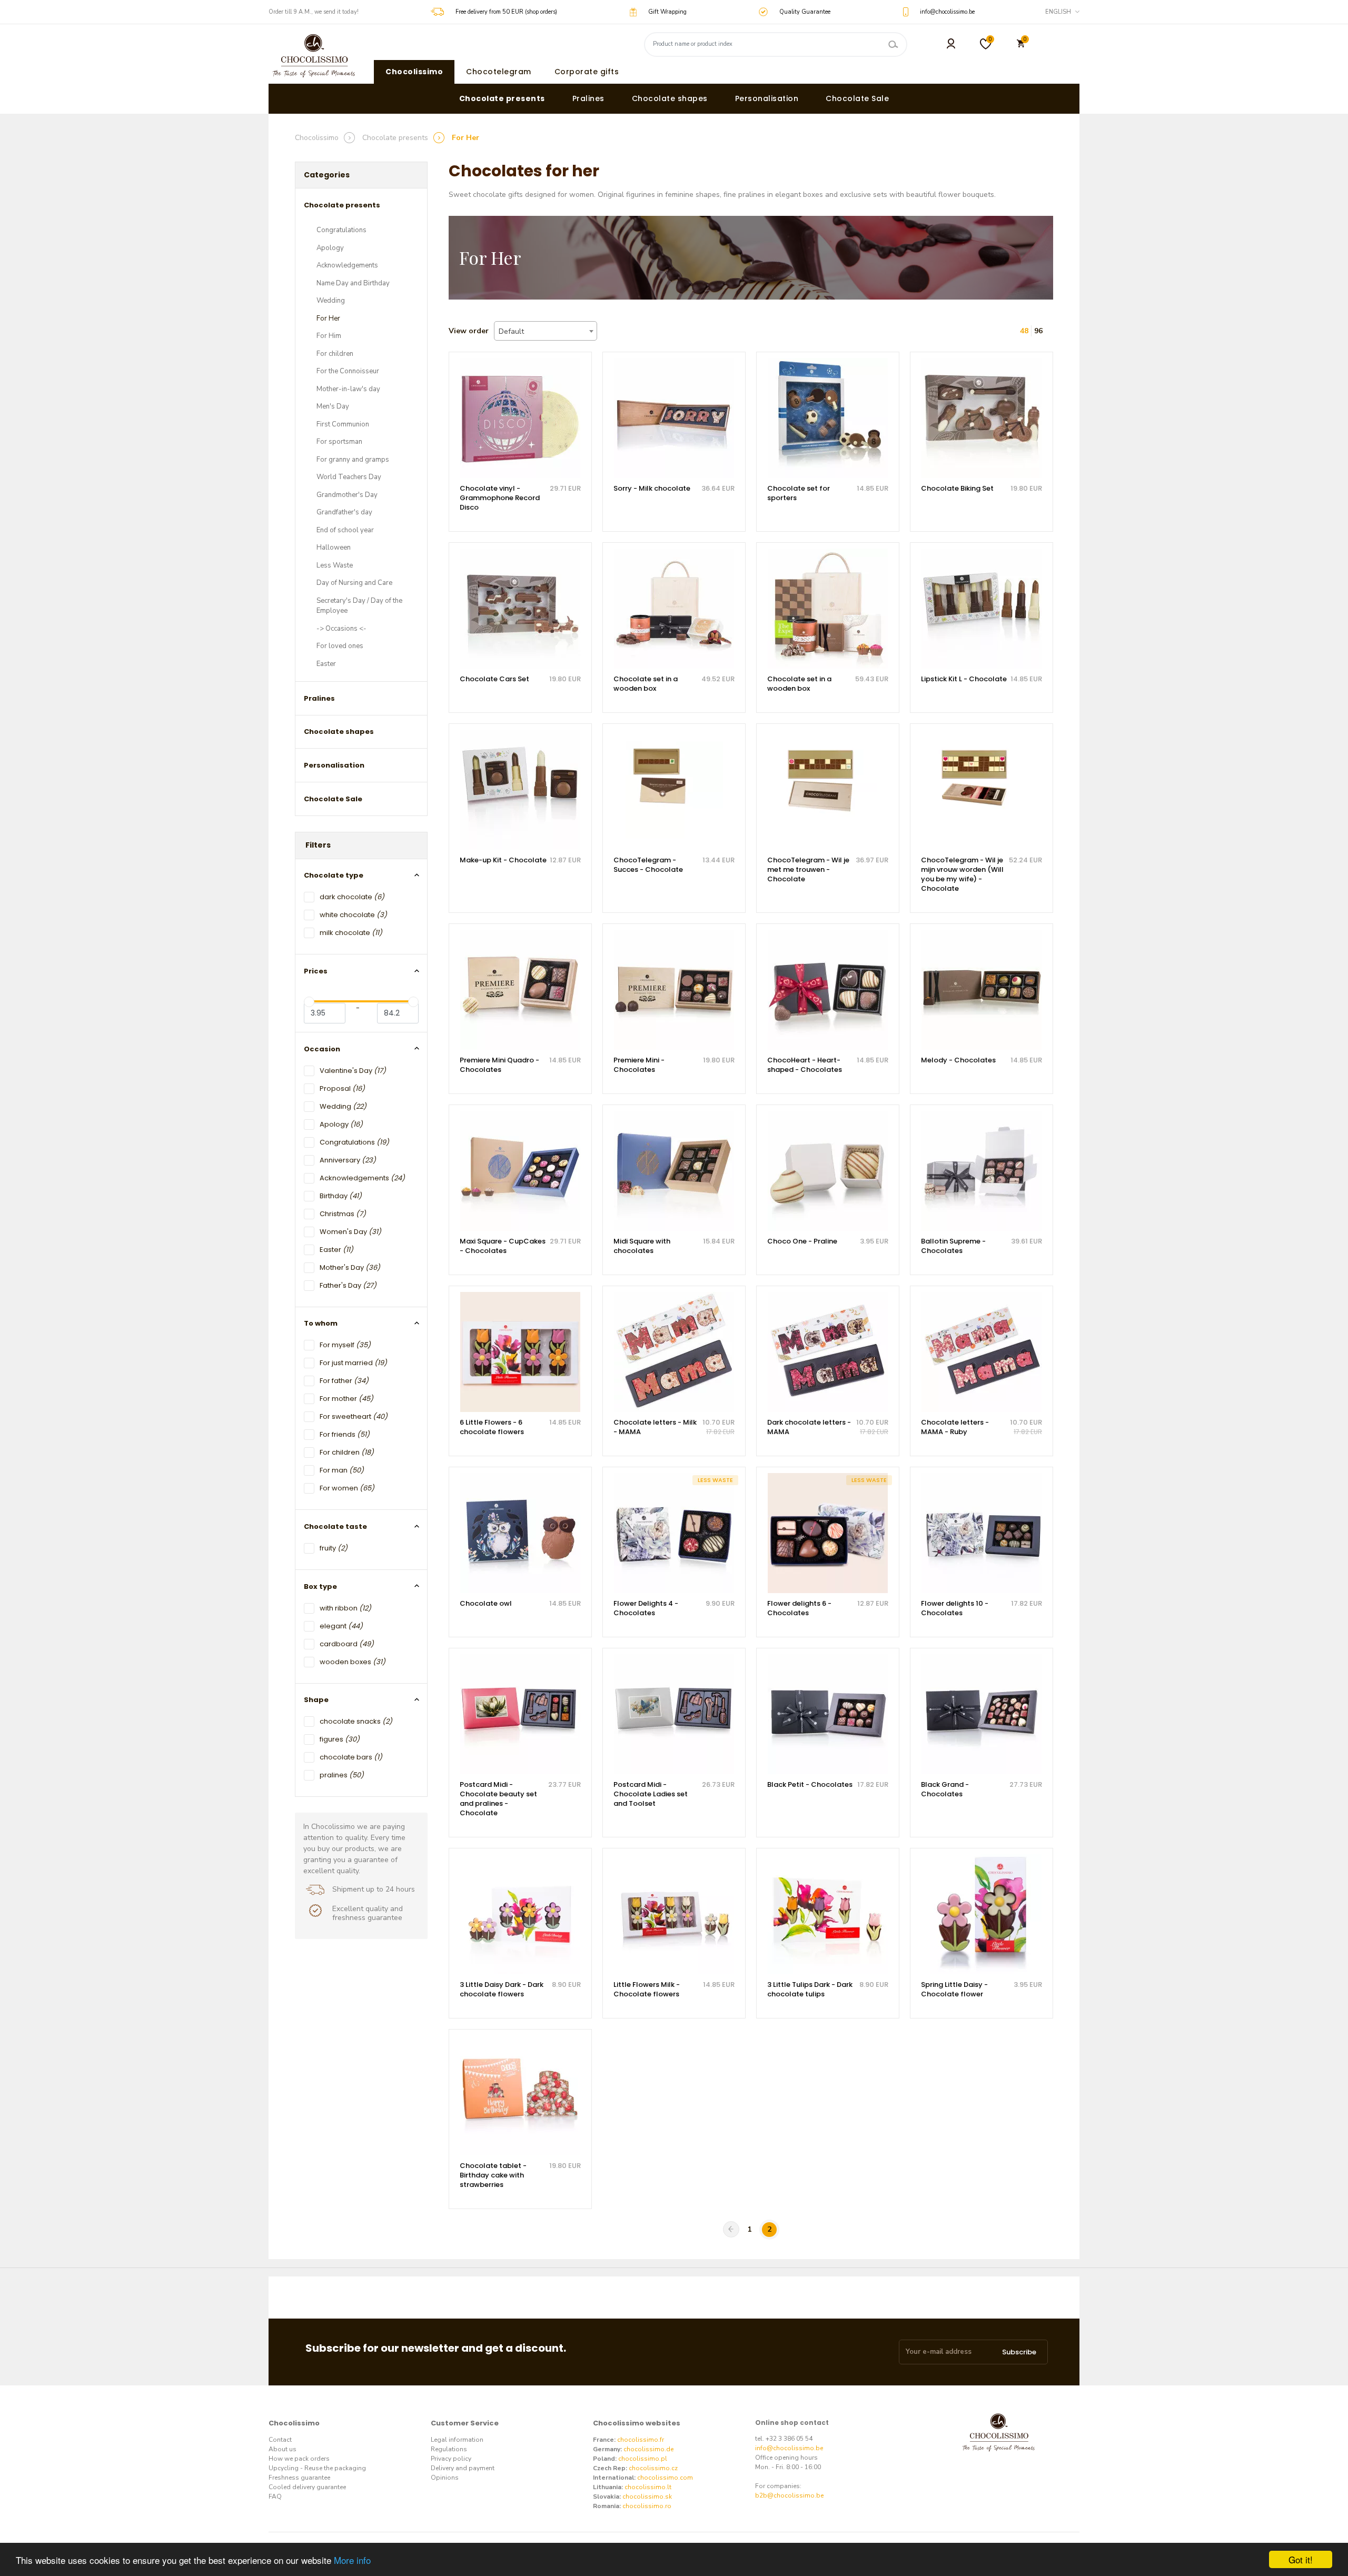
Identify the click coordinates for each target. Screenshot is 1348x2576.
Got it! (1301, 2559)
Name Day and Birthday (353, 283)
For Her (328, 319)
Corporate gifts (587, 72)
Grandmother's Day (347, 495)
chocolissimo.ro (647, 2506)
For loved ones (340, 646)
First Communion (343, 424)
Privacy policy (451, 2459)
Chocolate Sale (857, 98)
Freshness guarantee (299, 2478)
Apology (330, 248)
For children (335, 354)
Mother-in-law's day (348, 389)
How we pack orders (299, 2459)
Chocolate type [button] (334, 875)
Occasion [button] (322, 1049)
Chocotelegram (499, 72)
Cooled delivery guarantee (307, 2487)
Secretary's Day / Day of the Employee (359, 606)
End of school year (345, 530)
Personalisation (767, 98)
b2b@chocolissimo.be (789, 2495)
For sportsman (339, 442)
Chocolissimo (414, 72)
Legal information (457, 2440)
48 (1024, 331)
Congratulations (341, 230)
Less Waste (335, 565)
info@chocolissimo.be (789, 2448)
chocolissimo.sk (647, 2497)
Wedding (331, 301)
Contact (280, 2440)
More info (352, 2560)
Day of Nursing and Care (354, 583)
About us (283, 2449)
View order (469, 331)
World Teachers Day (349, 477)
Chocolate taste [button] (335, 1526)
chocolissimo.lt (648, 2487)
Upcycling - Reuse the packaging (317, 2468)
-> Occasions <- (341, 629)
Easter (326, 664)
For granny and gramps (353, 460)
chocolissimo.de (648, 2449)
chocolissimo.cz (653, 2468)
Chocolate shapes (670, 98)
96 (1038, 331)
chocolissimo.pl (643, 2459)
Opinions (445, 2478)
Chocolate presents (502, 98)
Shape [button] (316, 1700)
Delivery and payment (463, 2468)
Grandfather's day (344, 512)
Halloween (334, 548)
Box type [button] (320, 1587)
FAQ (275, 2497)
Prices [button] (316, 971)
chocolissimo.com (665, 2478)
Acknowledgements (347, 265)
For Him (329, 336)
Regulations (449, 2449)
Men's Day (333, 406)
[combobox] (546, 331)
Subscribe (1019, 2352)
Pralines (588, 98)
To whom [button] (321, 1323)
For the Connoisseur (348, 371)
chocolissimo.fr (641, 2440)
